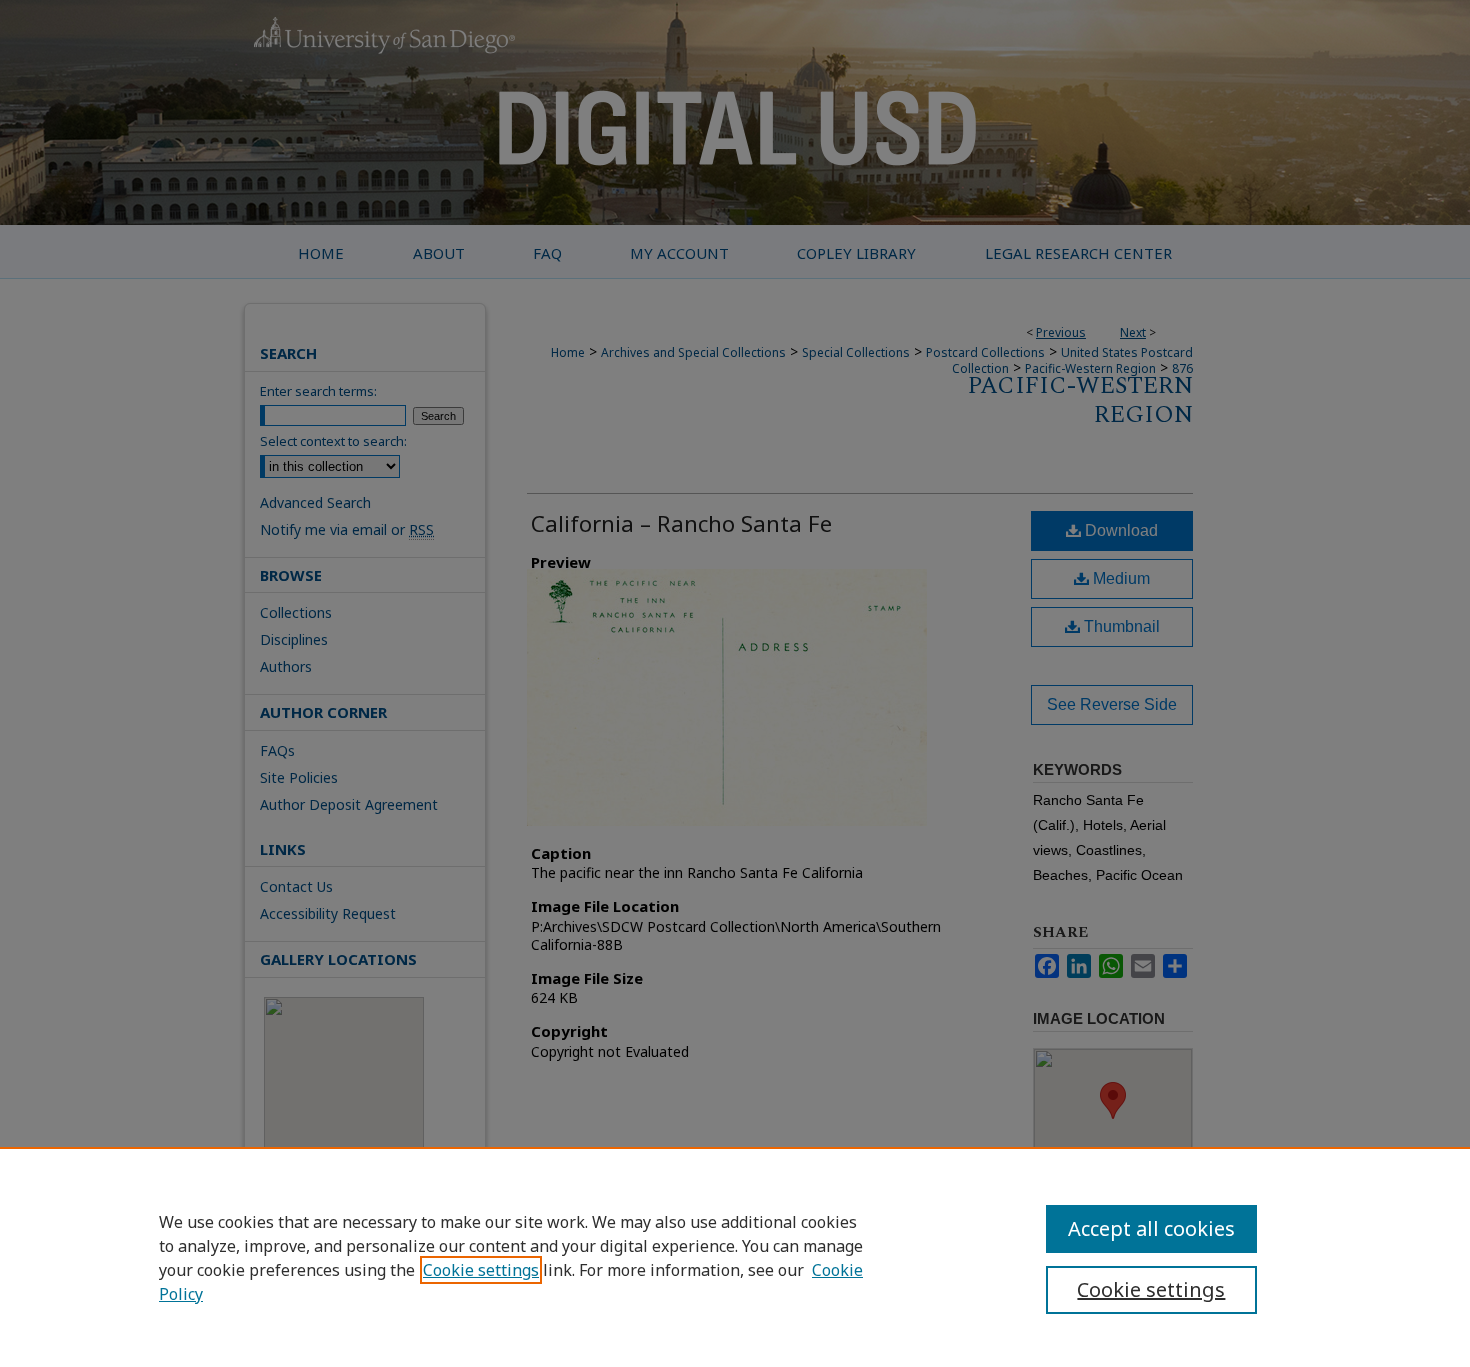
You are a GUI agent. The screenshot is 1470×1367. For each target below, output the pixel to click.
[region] (735, 1257)
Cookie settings (481, 1270)
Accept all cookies (1151, 1228)
